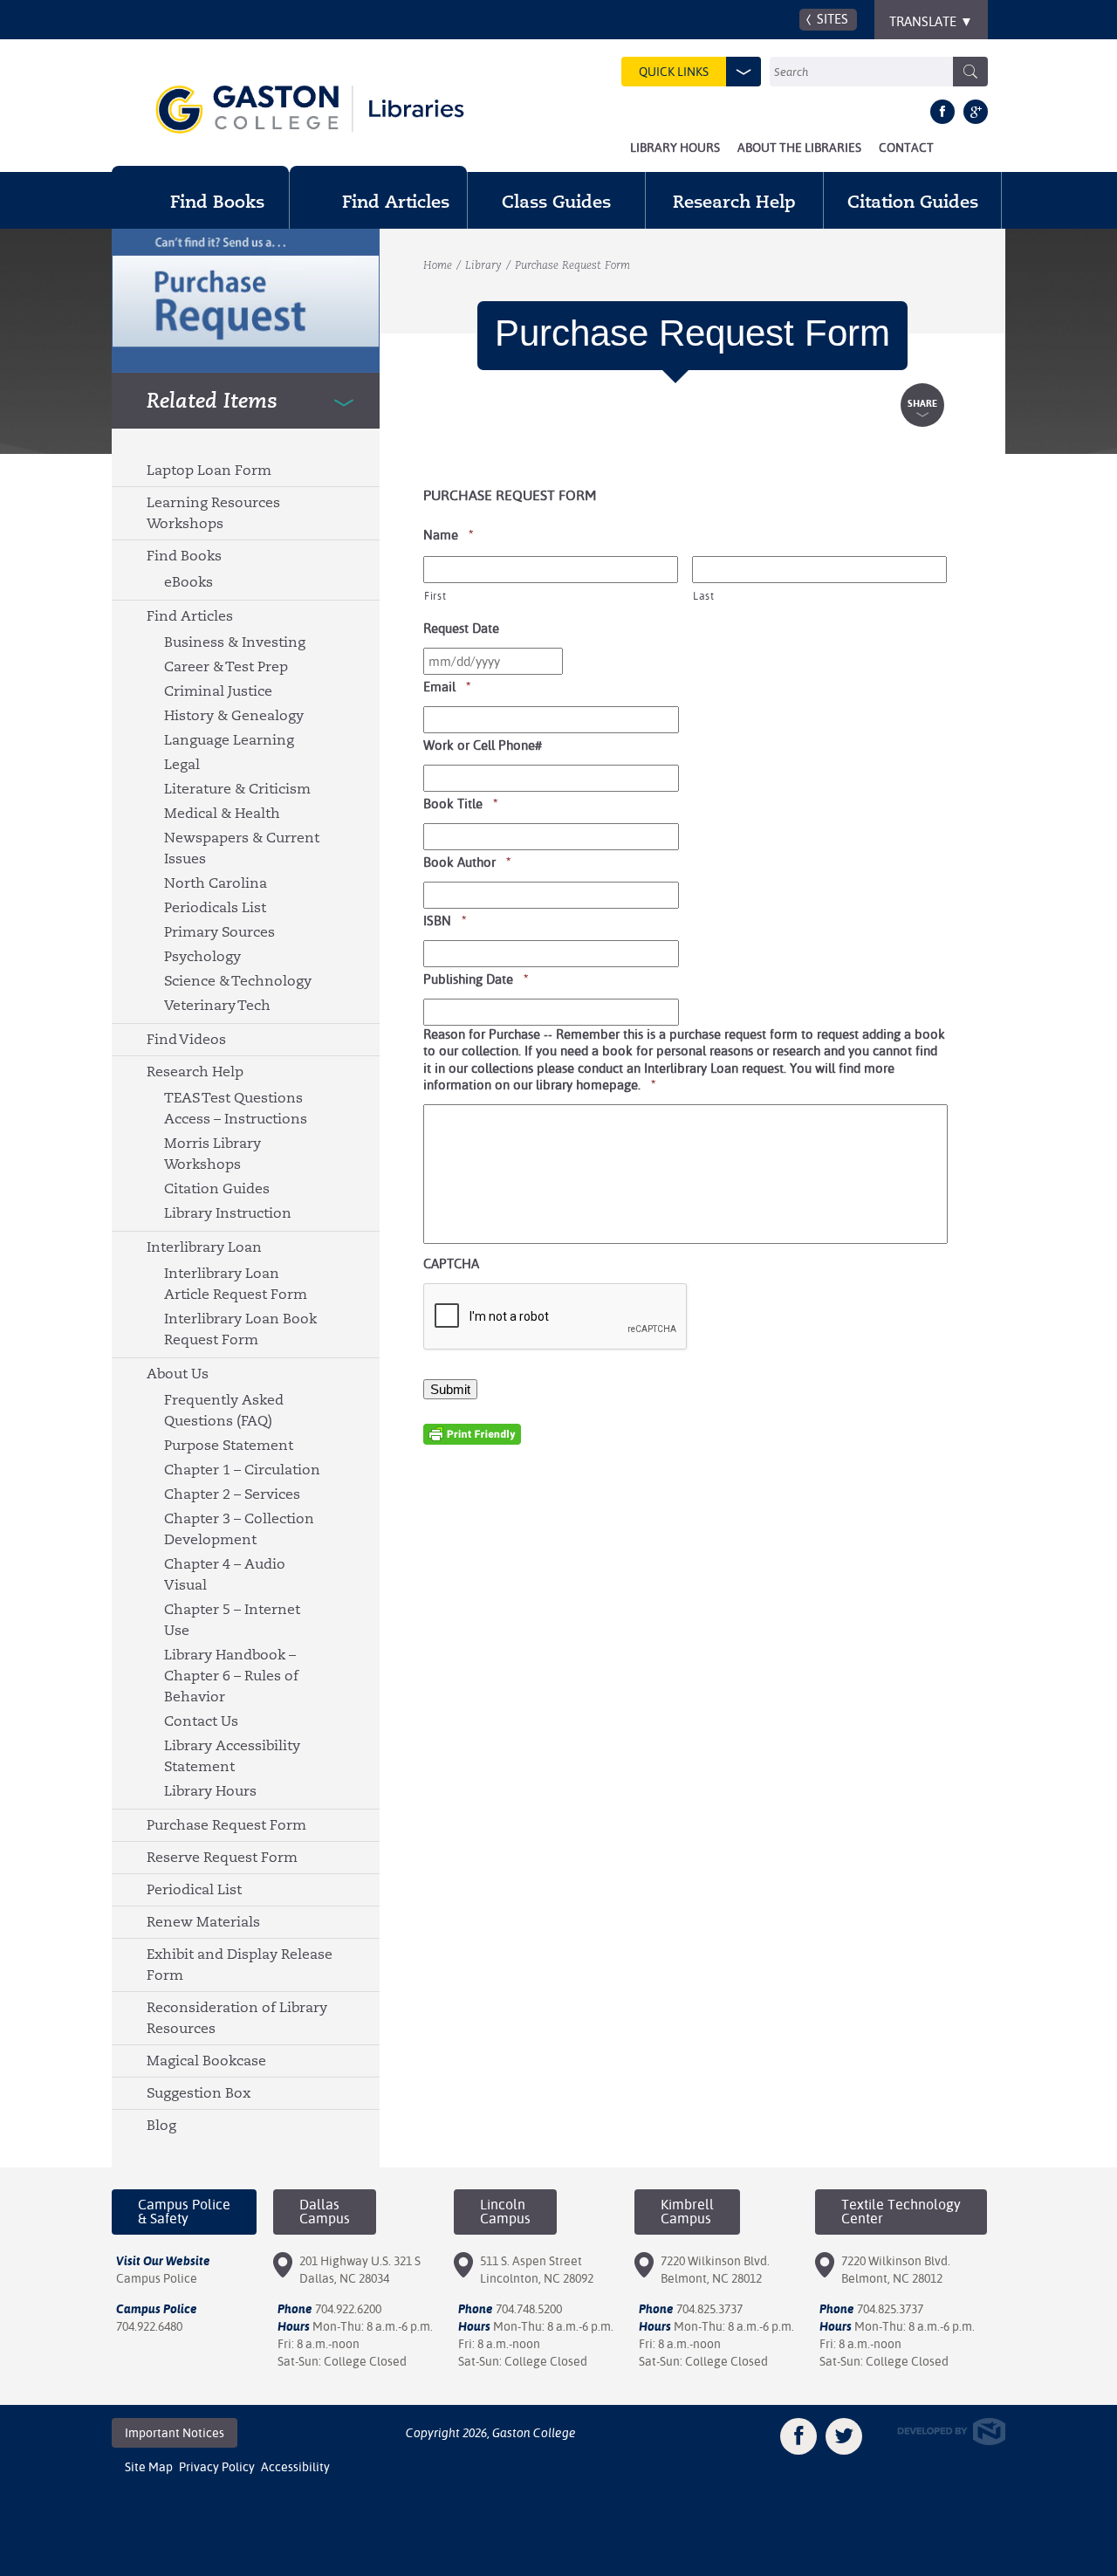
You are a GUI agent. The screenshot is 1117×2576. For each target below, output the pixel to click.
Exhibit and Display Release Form (240, 1965)
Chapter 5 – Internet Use (232, 1620)
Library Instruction (228, 1213)
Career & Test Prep (226, 666)
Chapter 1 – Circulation (242, 1470)
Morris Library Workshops (212, 1154)
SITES (833, 19)
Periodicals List (215, 907)
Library (483, 265)
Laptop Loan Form (209, 470)
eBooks (188, 582)
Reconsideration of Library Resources (237, 2018)
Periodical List (194, 1889)
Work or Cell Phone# (483, 745)
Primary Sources (219, 932)
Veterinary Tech (217, 1005)
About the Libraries (799, 148)
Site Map (149, 2467)
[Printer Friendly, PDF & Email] (472, 1433)
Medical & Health (222, 813)
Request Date (461, 628)
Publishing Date (476, 979)
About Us (178, 1374)
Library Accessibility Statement (232, 1756)
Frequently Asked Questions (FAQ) (224, 1410)
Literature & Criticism (237, 789)
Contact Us (201, 1721)
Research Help (195, 1072)
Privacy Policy (217, 2467)
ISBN (445, 920)
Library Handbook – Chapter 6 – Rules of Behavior (231, 1676)
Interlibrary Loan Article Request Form (236, 1284)
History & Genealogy (234, 715)
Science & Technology (238, 981)
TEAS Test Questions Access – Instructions (236, 1108)
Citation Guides (217, 1188)
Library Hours (675, 148)
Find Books (184, 556)
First (435, 596)
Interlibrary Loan (204, 1247)
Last (704, 596)
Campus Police (157, 2278)
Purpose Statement (229, 1445)
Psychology (202, 956)
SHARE (922, 404)
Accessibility (295, 2467)
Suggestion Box (199, 2093)
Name (449, 534)
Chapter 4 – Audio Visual (225, 1574)
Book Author (467, 862)
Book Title (461, 803)
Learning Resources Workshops (213, 513)
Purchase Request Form (226, 1825)
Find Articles (190, 616)
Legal (182, 764)
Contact (906, 148)
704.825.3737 (709, 2309)
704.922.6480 (149, 2326)
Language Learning (229, 740)
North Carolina (216, 883)
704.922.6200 (348, 2309)
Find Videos (186, 1039)
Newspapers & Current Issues (242, 848)
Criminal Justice (218, 691)
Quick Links (674, 72)
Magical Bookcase (206, 2061)
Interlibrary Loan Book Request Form (240, 1329)
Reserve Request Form (222, 1857)
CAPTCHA (451, 1264)
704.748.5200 (529, 2309)
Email (447, 686)
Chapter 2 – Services (232, 1494)
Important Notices (175, 2433)
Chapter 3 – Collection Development (239, 1529)
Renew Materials (203, 1922)
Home (438, 265)
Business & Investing (235, 642)
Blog (161, 2125)
